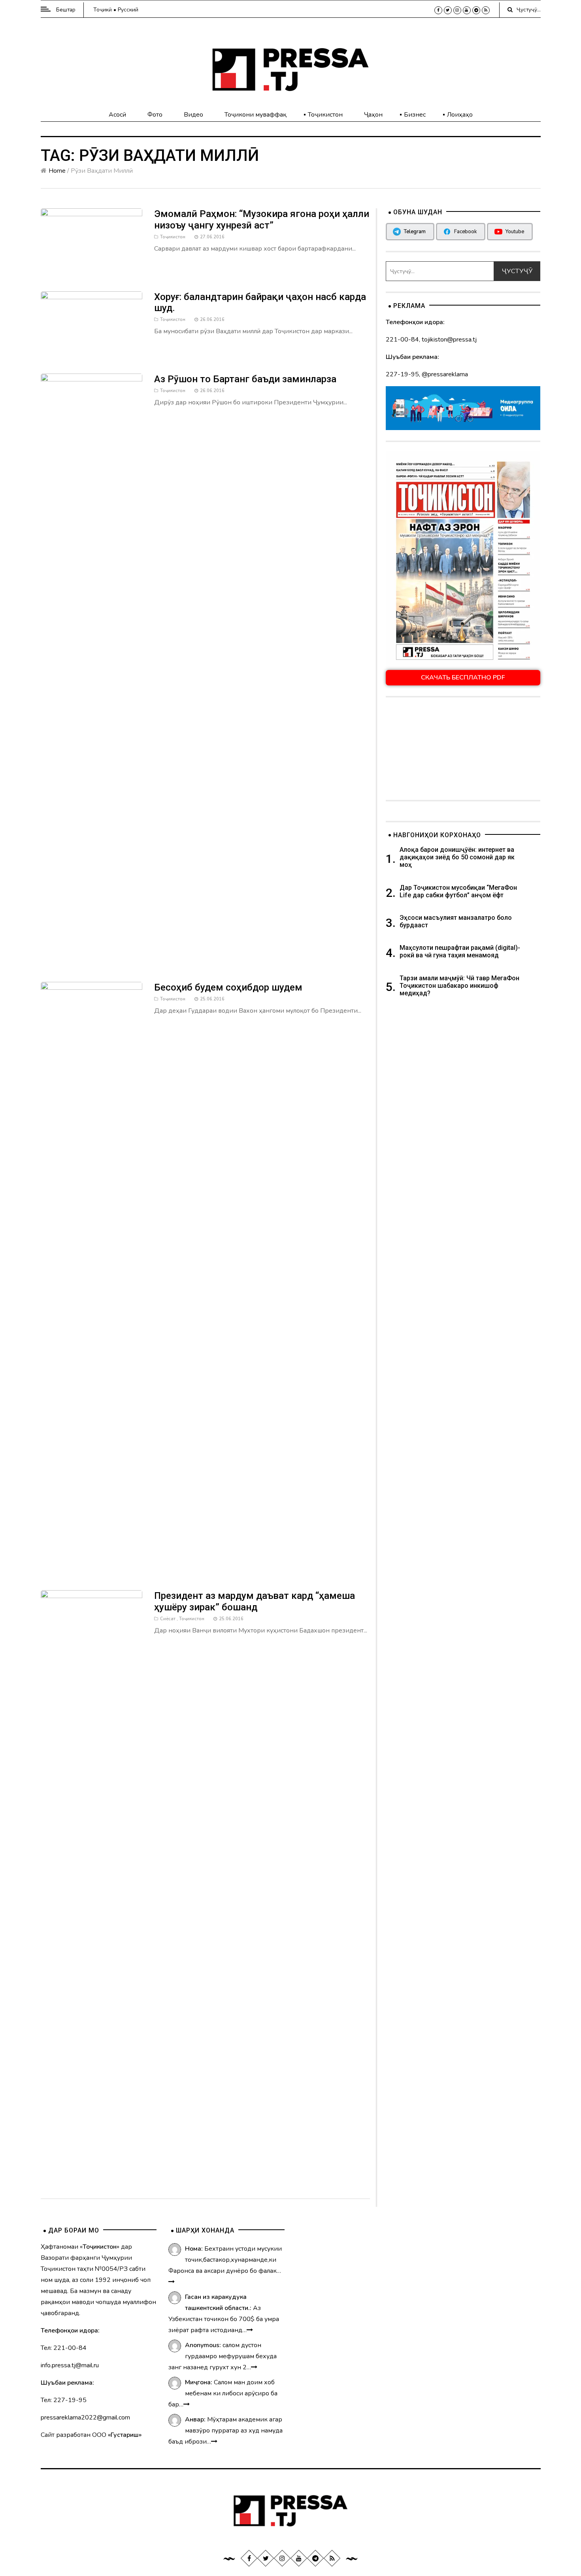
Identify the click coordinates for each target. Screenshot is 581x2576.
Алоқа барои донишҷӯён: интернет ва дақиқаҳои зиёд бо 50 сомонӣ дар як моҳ (457, 857)
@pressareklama (445, 374)
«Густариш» (125, 2435)
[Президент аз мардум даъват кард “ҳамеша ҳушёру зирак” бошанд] (92, 1886)
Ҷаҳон (373, 115)
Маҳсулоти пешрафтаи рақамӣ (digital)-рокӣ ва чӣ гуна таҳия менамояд (460, 951)
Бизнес (415, 115)
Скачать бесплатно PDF (463, 677)
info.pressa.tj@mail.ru (70, 2365)
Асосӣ (117, 115)
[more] (172, 2282)
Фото (155, 115)
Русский (128, 10)
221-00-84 (402, 340)
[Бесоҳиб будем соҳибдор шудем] (92, 1278)
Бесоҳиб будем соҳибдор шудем (228, 987)
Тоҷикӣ (103, 10)
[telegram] (476, 10)
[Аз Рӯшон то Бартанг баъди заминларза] (92, 670)
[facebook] (438, 10)
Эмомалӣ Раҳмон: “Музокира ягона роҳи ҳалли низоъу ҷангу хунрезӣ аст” (262, 220)
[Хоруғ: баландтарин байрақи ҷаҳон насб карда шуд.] (92, 324)
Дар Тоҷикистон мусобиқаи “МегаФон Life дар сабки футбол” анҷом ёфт (458, 891)
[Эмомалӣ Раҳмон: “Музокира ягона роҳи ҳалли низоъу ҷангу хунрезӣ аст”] (92, 242)
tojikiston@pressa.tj (449, 340)
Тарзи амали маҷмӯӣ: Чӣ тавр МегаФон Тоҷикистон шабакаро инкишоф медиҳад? (459, 986)
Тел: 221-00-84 (64, 2348)
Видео (193, 115)
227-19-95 (402, 374)
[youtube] (467, 10)
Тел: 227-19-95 (64, 2400)
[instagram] (457, 10)
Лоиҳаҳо (460, 115)
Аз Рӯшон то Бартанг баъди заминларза (245, 379)
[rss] (486, 10)
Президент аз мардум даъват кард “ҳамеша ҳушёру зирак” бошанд (255, 1601)
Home (57, 171)
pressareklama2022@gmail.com (85, 2417)
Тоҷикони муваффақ (256, 115)
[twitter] (448, 10)
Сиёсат (168, 1619)
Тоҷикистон (325, 115)
